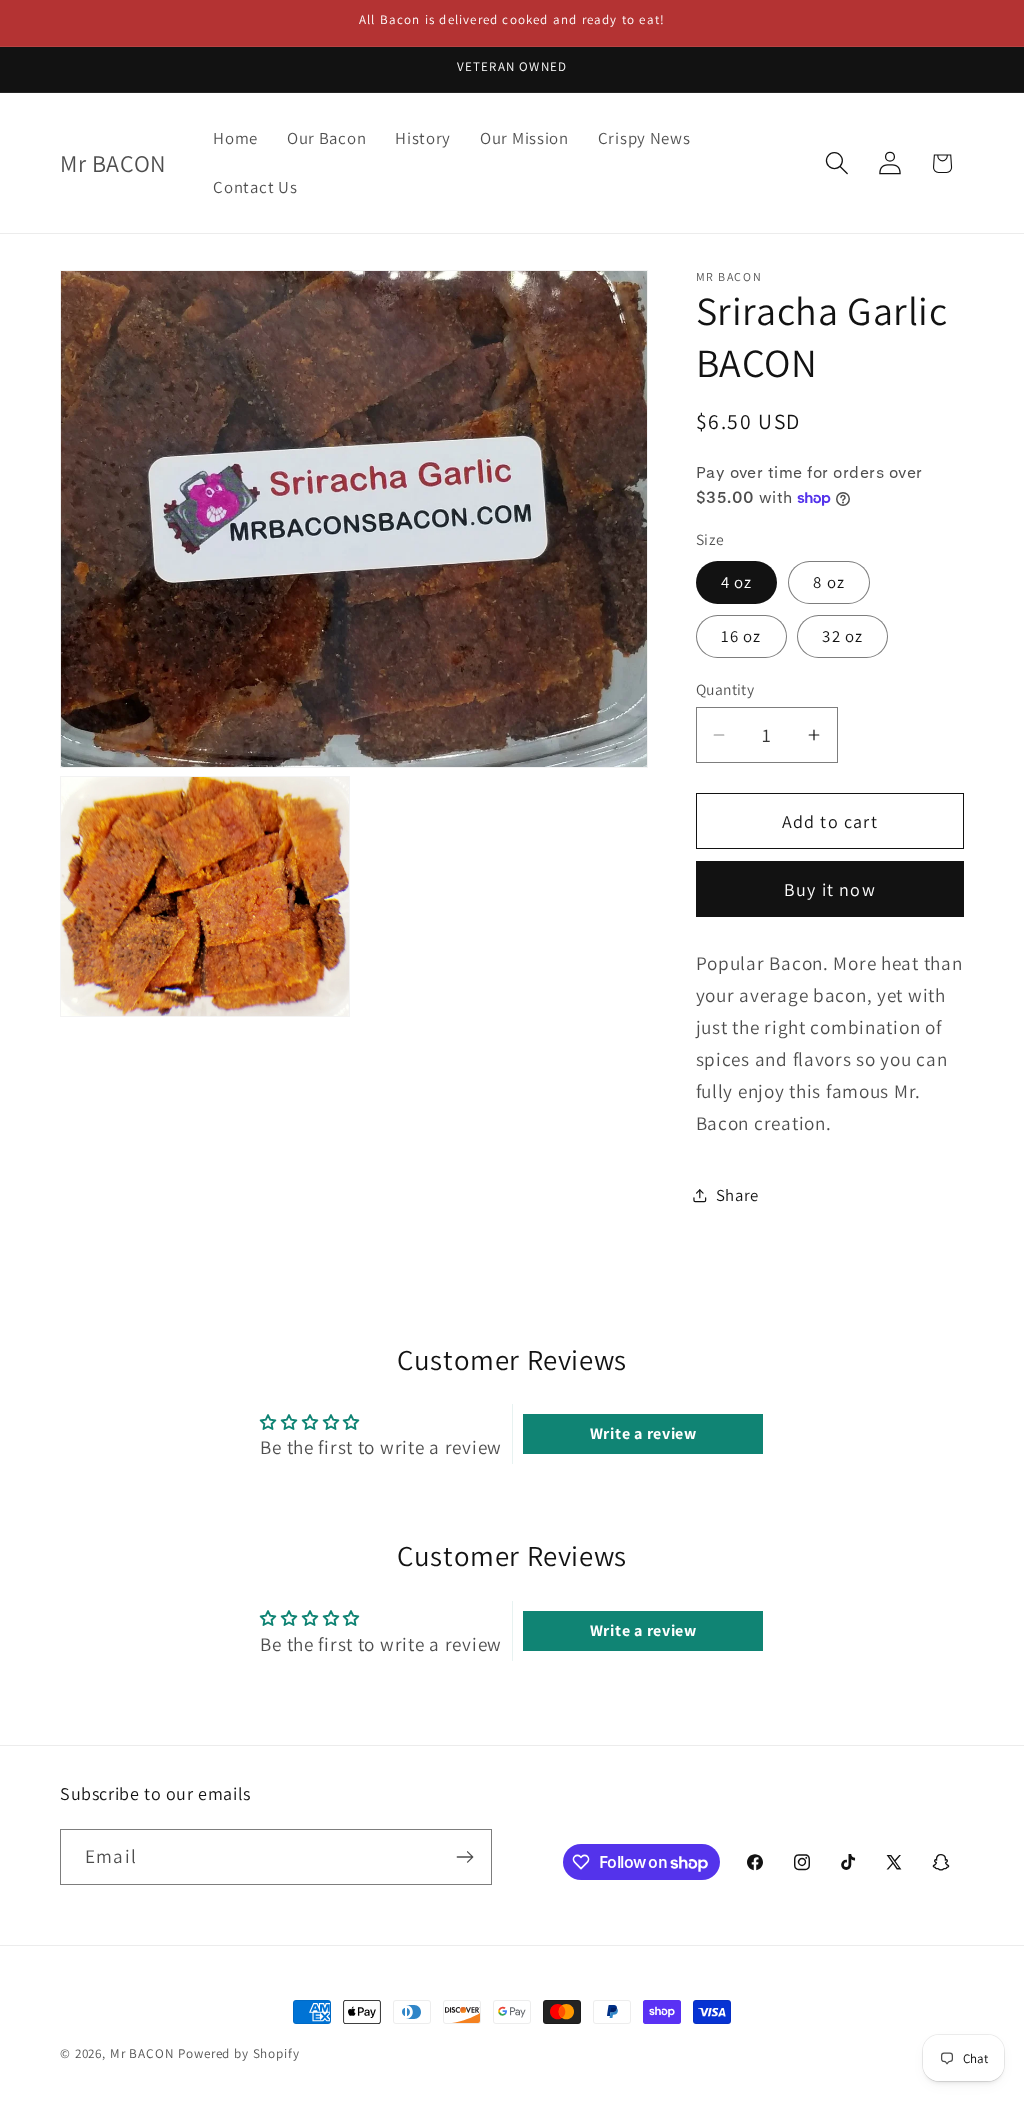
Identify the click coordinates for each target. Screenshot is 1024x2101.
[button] (836, 163)
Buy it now (830, 889)
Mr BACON (142, 2053)
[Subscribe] (464, 1857)
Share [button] (738, 1195)
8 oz (829, 582)
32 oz (842, 636)
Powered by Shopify (238, 2053)
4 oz (737, 582)
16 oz (741, 636)
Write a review (643, 1433)
